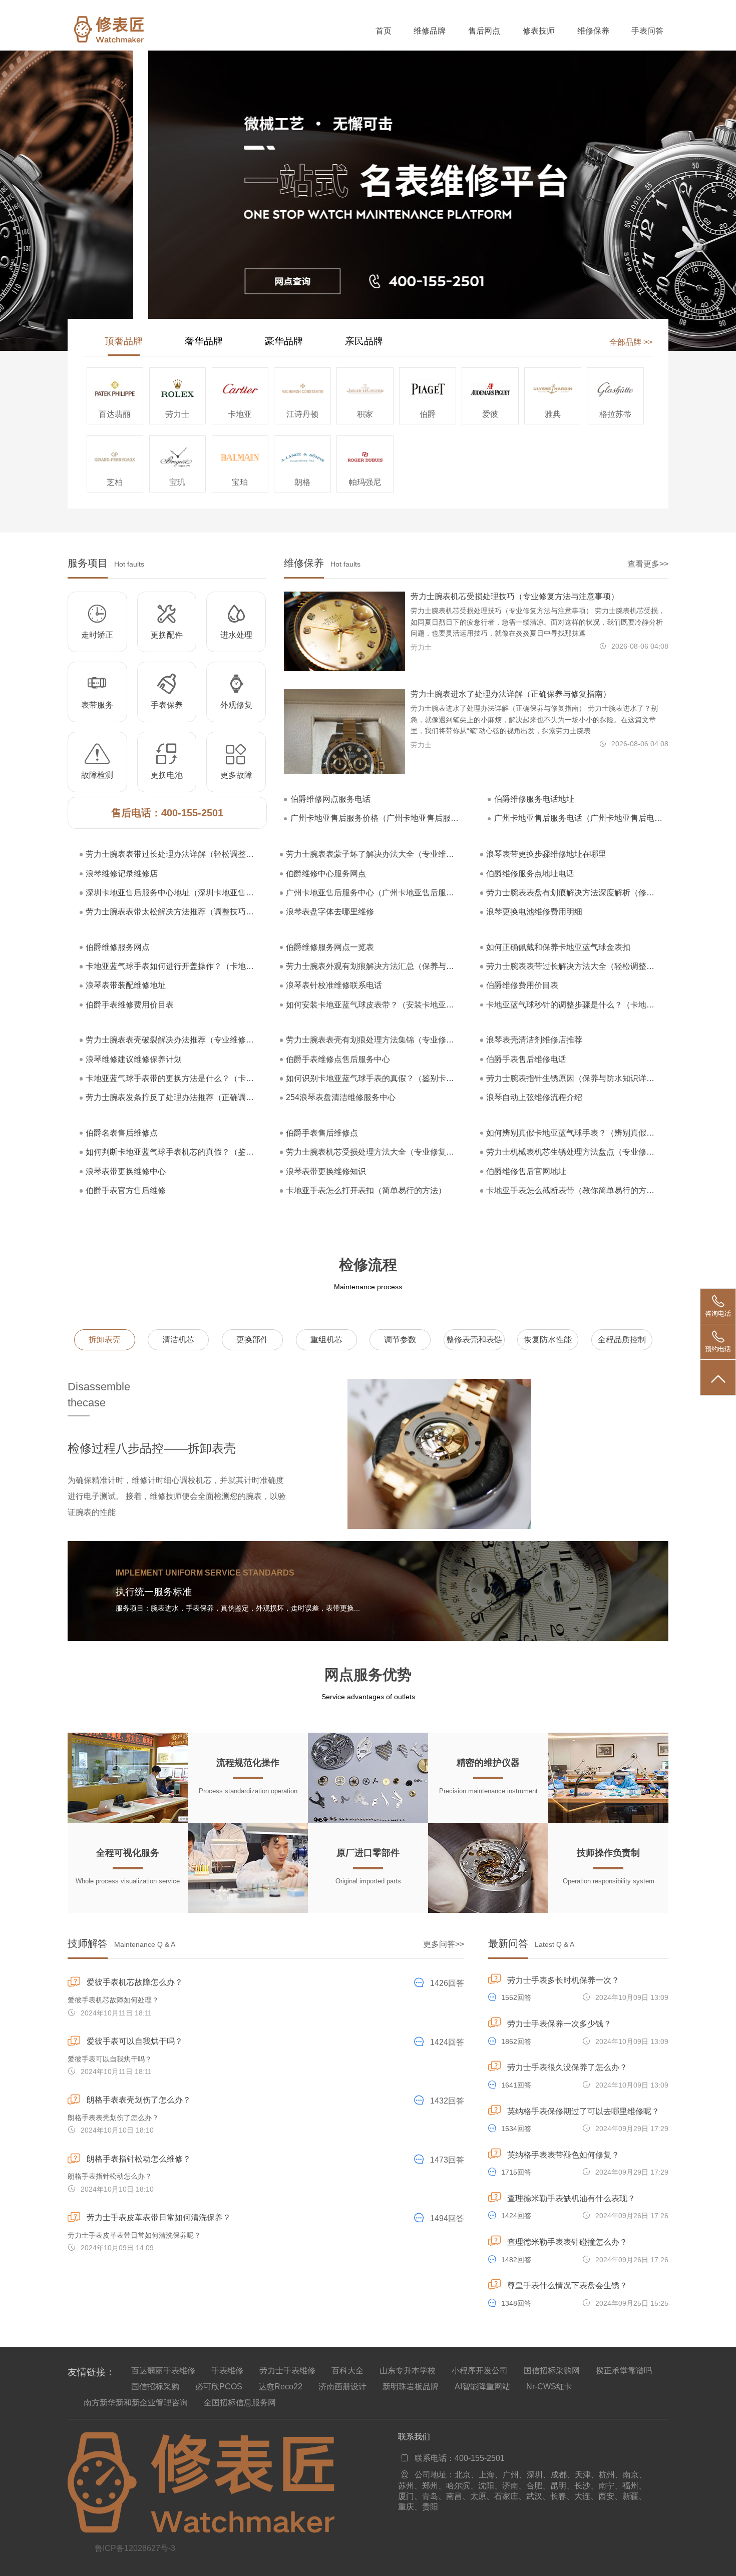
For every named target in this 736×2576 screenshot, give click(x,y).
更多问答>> (444, 1944)
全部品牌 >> (631, 342)
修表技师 (539, 31)
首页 (384, 31)
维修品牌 (430, 31)
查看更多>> (648, 564)
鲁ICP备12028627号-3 (135, 2548)
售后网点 (484, 31)
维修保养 (593, 31)
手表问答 (647, 31)
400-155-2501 (192, 813)
